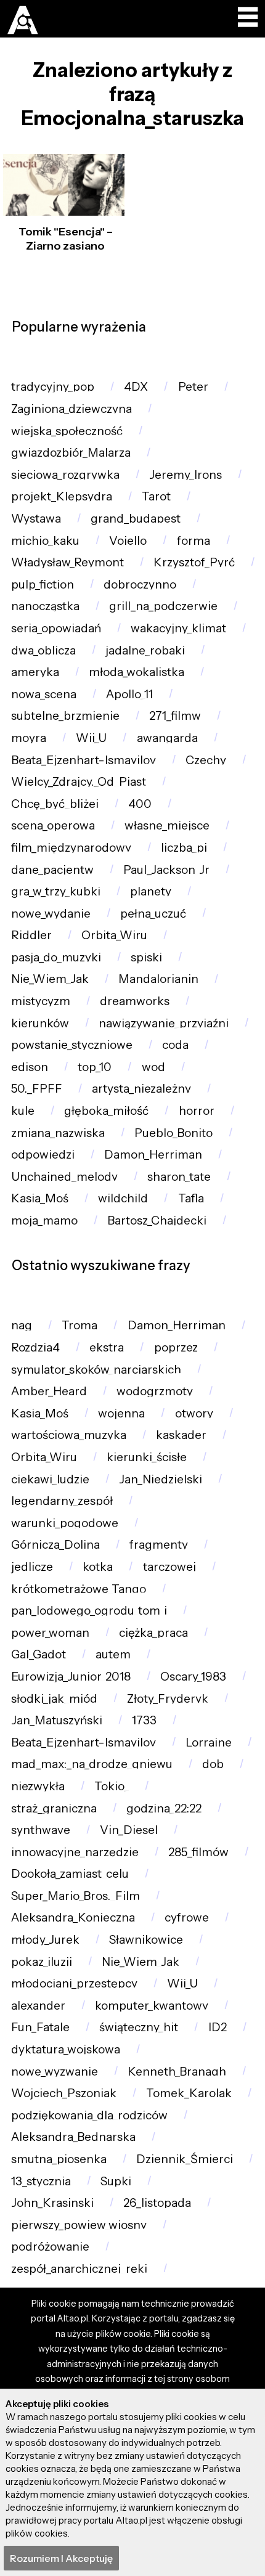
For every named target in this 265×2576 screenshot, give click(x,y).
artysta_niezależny (141, 1089)
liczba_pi (184, 848)
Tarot (156, 496)
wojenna (121, 1413)
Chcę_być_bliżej (55, 804)
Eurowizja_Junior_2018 (71, 1677)
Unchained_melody (64, 1177)
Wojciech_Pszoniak (64, 2093)
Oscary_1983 (193, 1677)
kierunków (40, 1023)
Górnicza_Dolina (55, 1545)
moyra (29, 738)
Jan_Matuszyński (57, 1720)
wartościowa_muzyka (69, 1435)
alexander (38, 2006)
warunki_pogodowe (65, 1523)
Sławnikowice (146, 1940)
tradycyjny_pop (53, 387)
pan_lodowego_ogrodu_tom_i (89, 1611)
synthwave (41, 1830)
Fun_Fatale (40, 2027)
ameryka (35, 672)
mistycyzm (41, 1001)
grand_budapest (136, 519)
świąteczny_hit (139, 2027)
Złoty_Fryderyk (168, 1699)
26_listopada (157, 2203)
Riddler (31, 935)
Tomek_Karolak (189, 2093)
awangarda (167, 738)
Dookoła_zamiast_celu (70, 1874)
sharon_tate (179, 1177)
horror (197, 1111)
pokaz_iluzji (42, 1962)
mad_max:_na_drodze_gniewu (92, 1764)
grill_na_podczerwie (163, 606)
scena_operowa (53, 825)
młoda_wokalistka (137, 672)
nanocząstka (45, 606)
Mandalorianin (158, 979)
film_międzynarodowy (71, 848)
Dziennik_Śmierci (185, 2159)
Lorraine (209, 1742)
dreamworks (135, 1001)
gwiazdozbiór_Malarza (71, 453)
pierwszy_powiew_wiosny (79, 2225)
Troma (79, 1325)
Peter (193, 387)
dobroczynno (140, 585)
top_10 (95, 1067)
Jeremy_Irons (185, 475)
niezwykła (38, 1786)
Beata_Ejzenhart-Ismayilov (84, 760)
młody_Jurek (45, 1940)
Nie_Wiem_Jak (50, 979)
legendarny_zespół (62, 1501)
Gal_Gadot (39, 1654)
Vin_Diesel (129, 1830)
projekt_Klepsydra (62, 496)
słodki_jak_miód (54, 1699)
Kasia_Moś (40, 1198)
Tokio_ (112, 1786)
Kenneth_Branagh (177, 2072)
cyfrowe (187, 1918)
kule (23, 1111)
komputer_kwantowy (152, 2006)
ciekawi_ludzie (50, 1479)
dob (213, 1764)
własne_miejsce (167, 825)
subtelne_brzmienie (65, 716)
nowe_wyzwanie (55, 2072)
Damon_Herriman (153, 1155)
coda (175, 1045)
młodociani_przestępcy (74, 1983)
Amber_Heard (49, 1391)
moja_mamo (44, 1221)
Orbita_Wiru (114, 935)
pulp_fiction (43, 585)
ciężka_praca (153, 1633)
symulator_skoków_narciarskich (96, 1370)
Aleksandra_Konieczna (73, 1918)
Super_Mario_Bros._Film (75, 1896)
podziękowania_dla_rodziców (89, 2115)
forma (194, 541)
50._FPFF (37, 1089)
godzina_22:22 (164, 1808)
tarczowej (169, 1567)
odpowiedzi (43, 1155)
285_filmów (198, 1852)
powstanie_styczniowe (72, 1045)
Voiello (128, 541)
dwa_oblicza (43, 650)
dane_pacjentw (52, 870)
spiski (146, 957)
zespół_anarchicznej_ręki (79, 2269)
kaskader (181, 1435)
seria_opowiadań (56, 628)
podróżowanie (50, 2247)
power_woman (50, 1633)
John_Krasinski (52, 2203)
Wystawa (36, 519)
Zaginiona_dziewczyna (71, 409)
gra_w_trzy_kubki (56, 891)
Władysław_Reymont (67, 562)
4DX (136, 387)
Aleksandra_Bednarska (73, 2137)
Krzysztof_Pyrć (194, 562)
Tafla (191, 1198)
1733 (144, 1720)
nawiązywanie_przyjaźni (164, 1023)
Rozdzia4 (35, 1347)
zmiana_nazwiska (58, 1133)
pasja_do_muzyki (56, 957)
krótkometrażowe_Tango (79, 1589)
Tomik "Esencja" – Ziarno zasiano (66, 239)
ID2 (218, 2027)
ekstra (107, 1347)
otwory (194, 1413)
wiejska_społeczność (67, 431)
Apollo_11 (129, 694)
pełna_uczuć (153, 914)
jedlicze (32, 1567)
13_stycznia (41, 2181)
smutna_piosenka (59, 2159)
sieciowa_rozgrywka (65, 475)
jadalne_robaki (145, 650)
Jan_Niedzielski (161, 1479)
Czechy (206, 760)
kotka (98, 1567)
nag (22, 1325)
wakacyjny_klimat (178, 628)
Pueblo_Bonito (173, 1133)
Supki (116, 2181)
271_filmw (175, 716)
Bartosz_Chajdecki (157, 1221)
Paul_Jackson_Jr (166, 870)
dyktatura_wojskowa (66, 2049)
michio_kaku (45, 541)
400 (140, 804)
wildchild (123, 1198)
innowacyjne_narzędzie (75, 1852)
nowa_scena (44, 694)
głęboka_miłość (106, 1111)
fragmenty (159, 1545)
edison (30, 1067)
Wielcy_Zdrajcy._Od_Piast (79, 782)
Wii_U (91, 738)
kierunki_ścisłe (147, 1457)
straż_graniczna (54, 1808)
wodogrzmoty (155, 1391)
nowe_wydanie (51, 914)
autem (113, 1654)
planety (151, 891)
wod (153, 1067)
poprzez (176, 1347)
